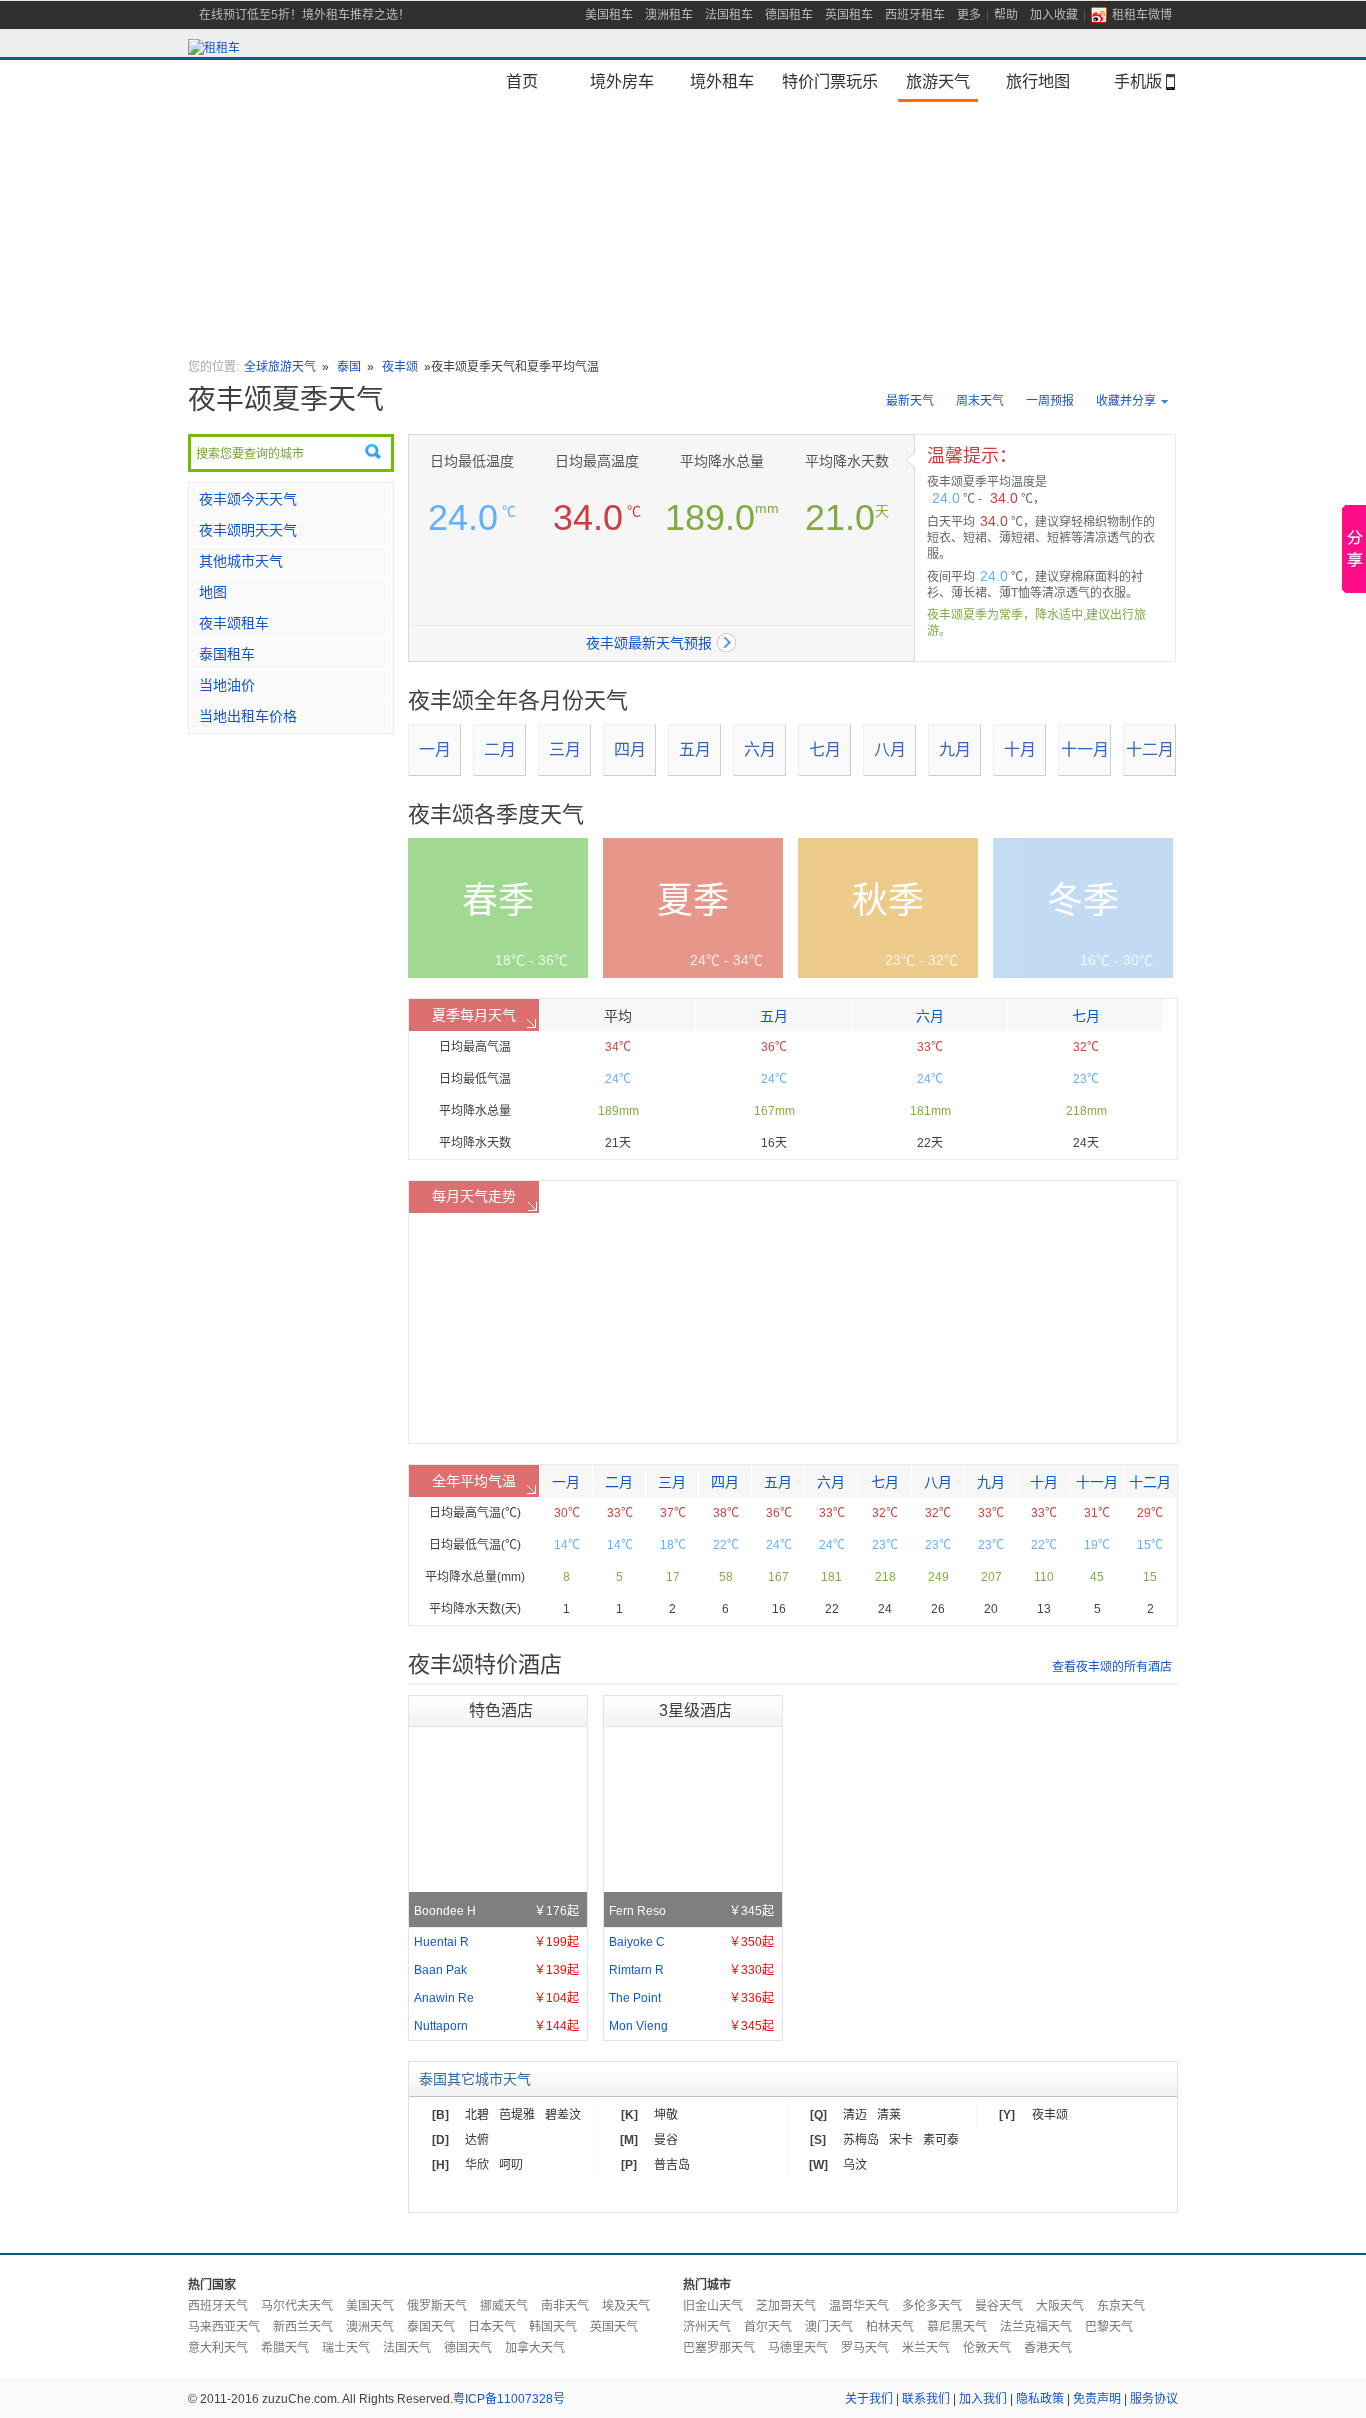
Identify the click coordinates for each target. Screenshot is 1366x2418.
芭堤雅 (517, 2115)
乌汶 (855, 2165)
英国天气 (614, 2327)
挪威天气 (504, 2306)
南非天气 (565, 2306)
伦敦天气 (987, 2348)
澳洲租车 (669, 15)
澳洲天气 (370, 2327)
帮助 (1006, 15)
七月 (825, 749)
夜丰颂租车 (234, 623)
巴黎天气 (1109, 2327)
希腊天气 (285, 2348)
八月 (890, 749)
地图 (213, 592)
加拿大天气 (535, 2348)
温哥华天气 (859, 2306)
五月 (695, 749)
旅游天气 (938, 81)
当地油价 (227, 685)
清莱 (889, 2115)
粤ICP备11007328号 (509, 2399)
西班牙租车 (915, 15)
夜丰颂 (400, 367)
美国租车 (609, 15)
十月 (1020, 749)
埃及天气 (626, 2306)
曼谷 (666, 2140)
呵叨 (511, 2165)
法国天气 (407, 2348)
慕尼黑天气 (957, 2327)
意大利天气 (218, 2348)
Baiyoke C (691, 1942)
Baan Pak (496, 1970)
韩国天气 (553, 2327)
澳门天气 (829, 2327)
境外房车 (622, 81)
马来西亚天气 (224, 2327)
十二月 (1150, 749)
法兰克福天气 (1036, 2327)
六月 (760, 749)
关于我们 (869, 2399)
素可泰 (941, 2140)
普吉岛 (672, 2165)
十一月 (1085, 749)
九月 (955, 749)
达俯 (477, 2140)
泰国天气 (431, 2327)
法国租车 (729, 15)
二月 (500, 749)
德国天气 (468, 2348)
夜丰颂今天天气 (248, 499)
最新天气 (910, 401)
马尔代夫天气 (297, 2306)
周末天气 (980, 401)
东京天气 (1121, 2306)
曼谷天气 (999, 2306)
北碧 (477, 2115)
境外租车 (722, 81)
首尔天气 (768, 2327)
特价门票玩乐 (830, 81)
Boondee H (496, 1911)
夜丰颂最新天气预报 (649, 643)
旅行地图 (1038, 81)
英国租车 (849, 15)
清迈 (855, 2115)
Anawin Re (496, 1998)
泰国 (349, 367)
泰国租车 (227, 654)
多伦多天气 (932, 2306)
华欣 (477, 2165)
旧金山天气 (713, 2306)
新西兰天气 (303, 2327)
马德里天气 (798, 2348)
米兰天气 (926, 2348)
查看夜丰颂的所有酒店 (1112, 1667)
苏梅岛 (861, 2140)
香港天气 (1048, 2348)
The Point (691, 1998)
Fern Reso (691, 1911)
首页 (522, 81)
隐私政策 (1040, 2399)
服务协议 (1154, 2399)
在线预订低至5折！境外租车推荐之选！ (304, 15)
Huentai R (496, 1942)
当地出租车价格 (248, 716)
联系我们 (926, 2399)
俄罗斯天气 (437, 2306)
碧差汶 (563, 2115)
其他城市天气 (241, 561)
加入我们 (983, 2399)
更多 (969, 15)
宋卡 (901, 2140)
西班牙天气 (218, 2306)
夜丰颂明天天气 (248, 530)
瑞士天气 (346, 2348)
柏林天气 (890, 2327)
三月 (565, 749)
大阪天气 (1060, 2306)
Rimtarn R (691, 1970)
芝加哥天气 (786, 2306)
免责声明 (1097, 2399)
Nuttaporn (496, 2026)
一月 (435, 749)
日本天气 (492, 2327)
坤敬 (666, 2115)
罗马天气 (865, 2348)
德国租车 (789, 15)
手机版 (1138, 81)
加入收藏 (1054, 15)
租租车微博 (1142, 15)
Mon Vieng (691, 2026)
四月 (630, 749)
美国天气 (370, 2306)
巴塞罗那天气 (719, 2348)
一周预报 (1050, 401)
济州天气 (707, 2327)
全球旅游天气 (280, 367)
